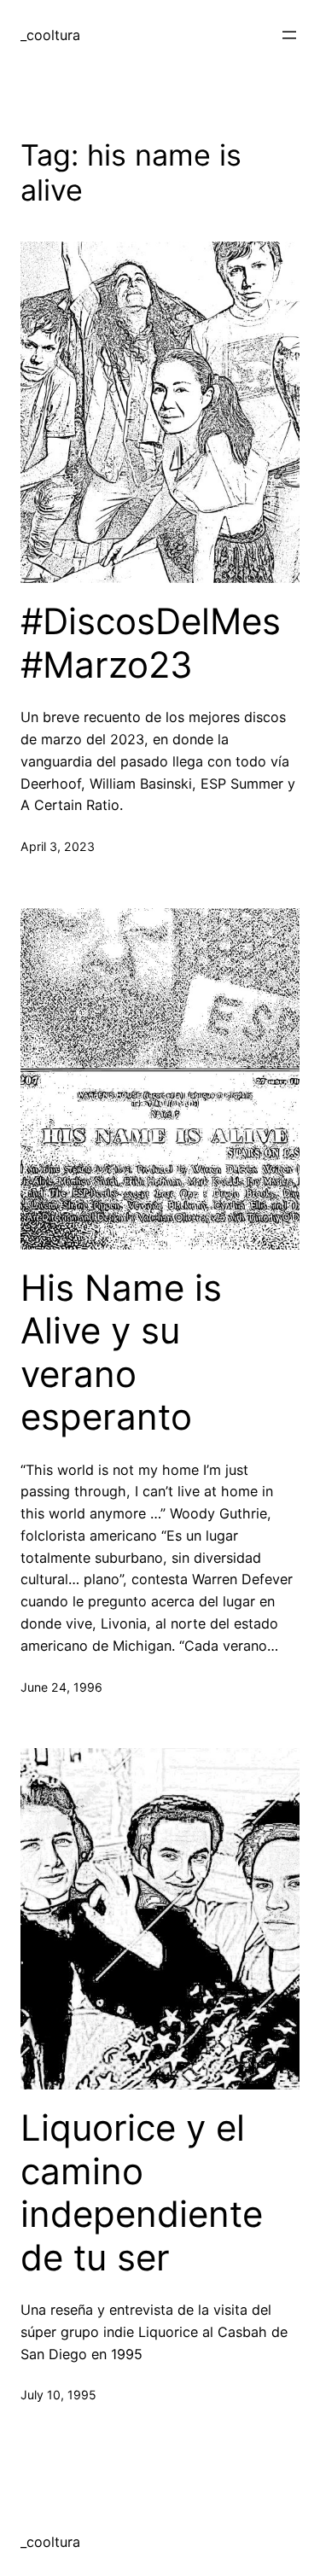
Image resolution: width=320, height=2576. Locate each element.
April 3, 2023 (58, 846)
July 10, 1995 (58, 2395)
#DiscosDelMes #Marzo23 (151, 643)
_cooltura (50, 35)
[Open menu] (289, 35)
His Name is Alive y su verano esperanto (121, 1352)
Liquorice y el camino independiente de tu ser (142, 2192)
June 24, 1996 (61, 1687)
